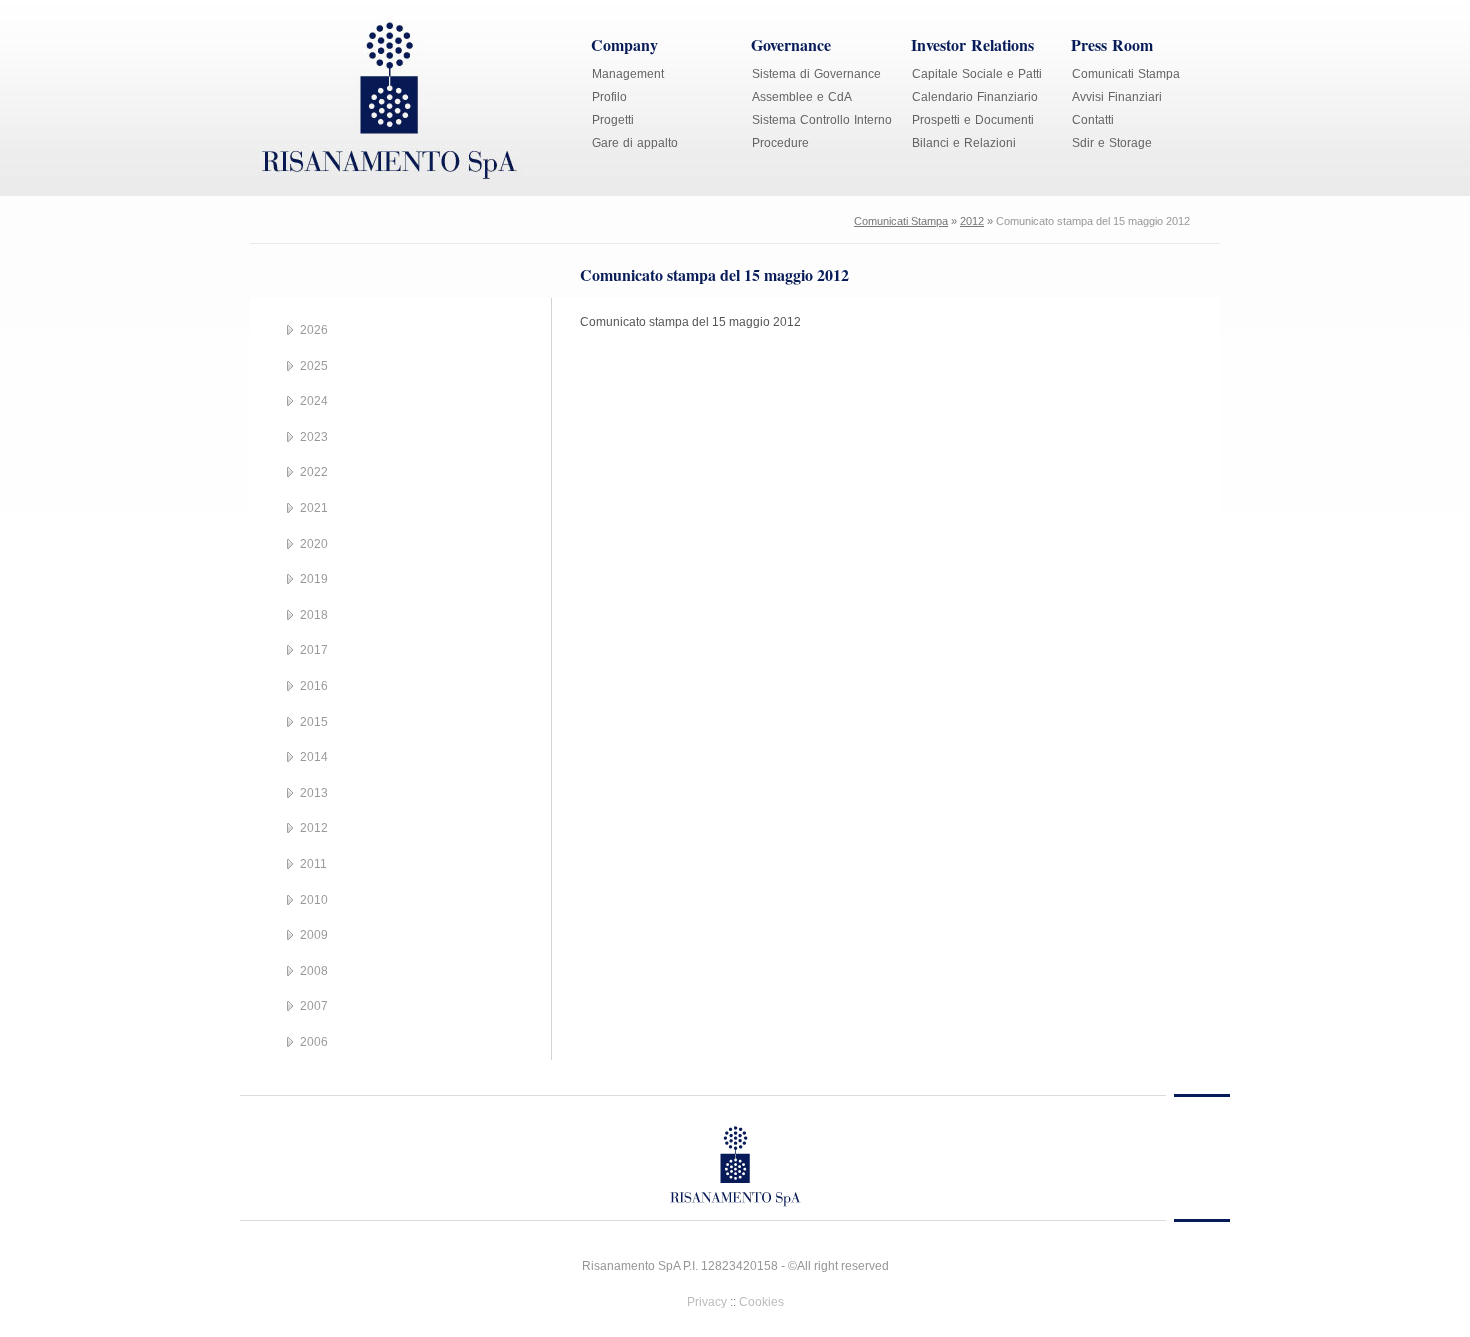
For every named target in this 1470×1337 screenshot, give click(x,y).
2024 (314, 401)
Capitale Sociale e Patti (977, 74)
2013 (314, 793)
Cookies (761, 1302)
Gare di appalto (635, 143)
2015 (314, 722)
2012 (972, 221)
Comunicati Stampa (1126, 74)
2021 (314, 508)
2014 (314, 757)
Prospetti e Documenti (973, 120)
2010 (314, 900)
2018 (314, 615)
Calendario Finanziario (975, 97)
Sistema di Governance (816, 74)
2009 (314, 935)
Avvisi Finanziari (1117, 97)
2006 (314, 1042)
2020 (314, 544)
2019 (314, 579)
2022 (314, 472)
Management (628, 74)
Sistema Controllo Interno (822, 120)
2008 (314, 971)
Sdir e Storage (1112, 143)
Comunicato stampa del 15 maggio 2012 (690, 322)
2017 (314, 650)
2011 (313, 864)
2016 (314, 686)
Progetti (613, 120)
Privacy (707, 1302)
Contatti (1093, 120)
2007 (314, 1006)
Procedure (780, 143)
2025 (314, 366)
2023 (314, 437)
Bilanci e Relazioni (964, 143)
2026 (314, 330)
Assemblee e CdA (802, 97)
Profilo (609, 97)
